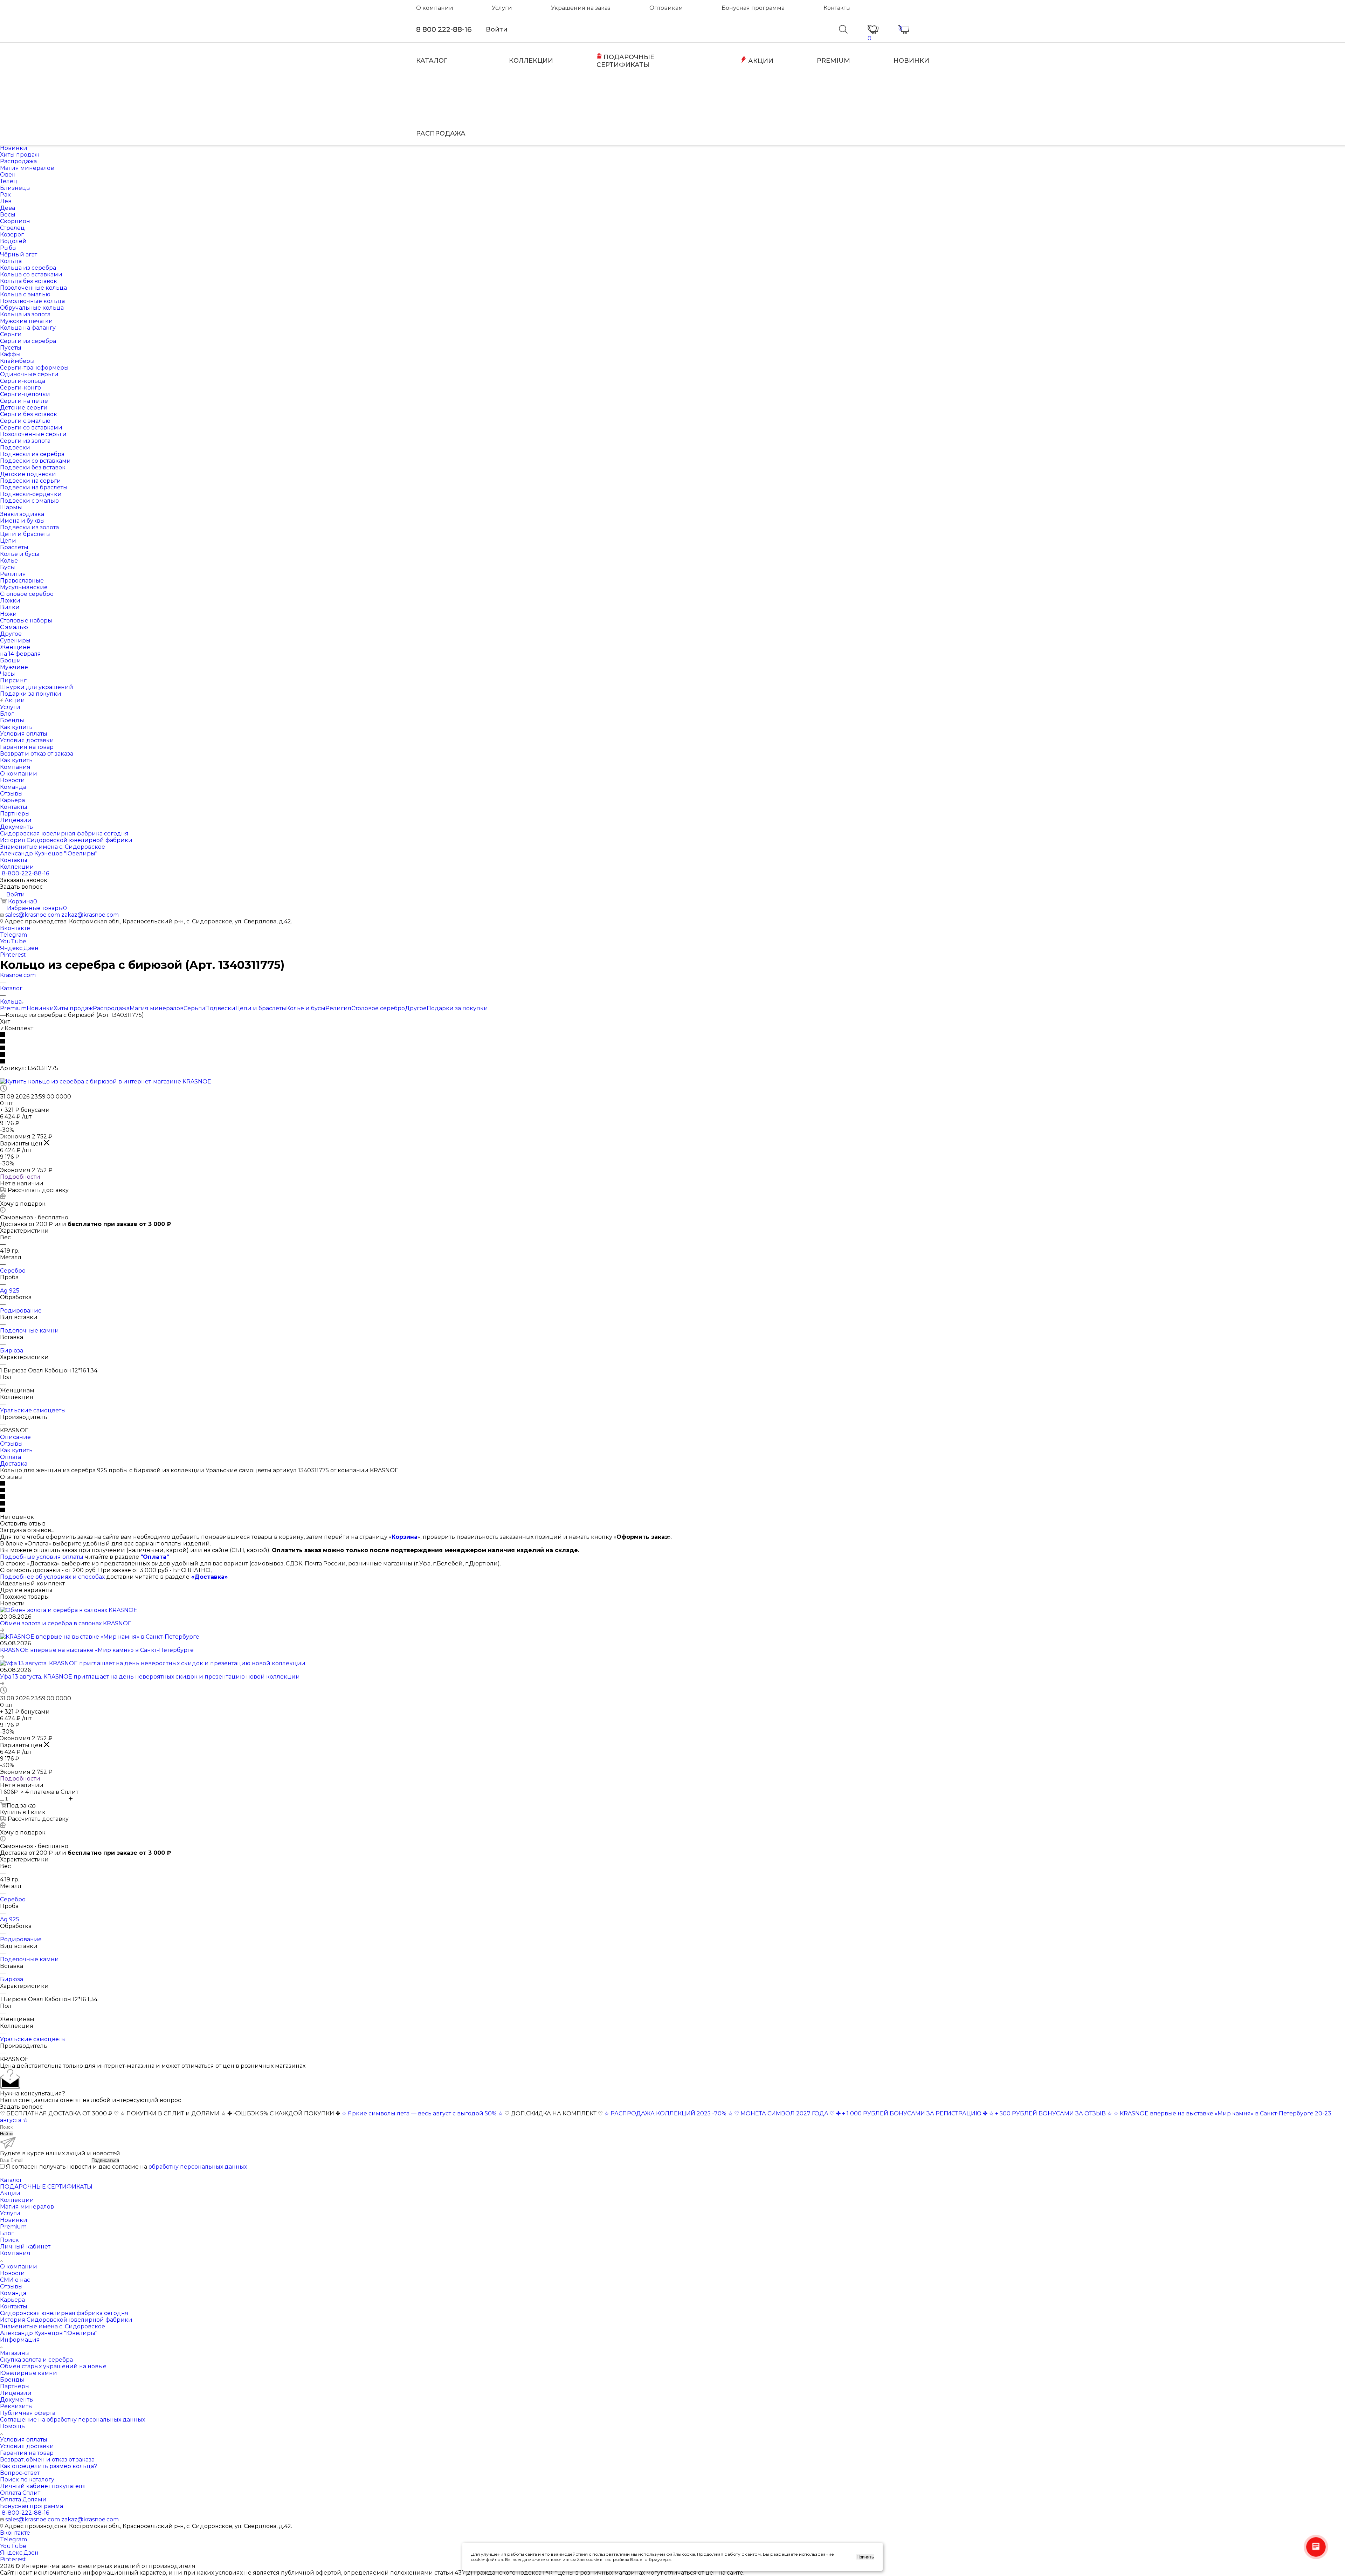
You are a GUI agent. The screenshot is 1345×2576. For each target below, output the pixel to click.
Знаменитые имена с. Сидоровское (53, 2326)
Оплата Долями (23, 2499)
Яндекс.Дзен (19, 948)
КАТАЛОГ (432, 61)
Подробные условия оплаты (42, 1557)
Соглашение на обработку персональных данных (73, 2420)
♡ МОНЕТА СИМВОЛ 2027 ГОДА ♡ (784, 2113)
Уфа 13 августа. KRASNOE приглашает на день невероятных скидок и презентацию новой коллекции (150, 1677)
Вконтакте (15, 928)
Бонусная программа (753, 8)
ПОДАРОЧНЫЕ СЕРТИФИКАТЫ (625, 61)
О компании (435, 8)
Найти (6, 2134)
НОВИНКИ (911, 61)
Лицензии (16, 2393)
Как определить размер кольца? (49, 2466)
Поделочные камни (29, 1331)
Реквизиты (16, 2406)
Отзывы (11, 1444)
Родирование (21, 1311)
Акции (10, 2193)
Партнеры (15, 2386)
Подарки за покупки (457, 1008)
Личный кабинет (25, 2247)
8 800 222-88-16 (444, 29)
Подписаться (105, 2160)
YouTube (13, 941)
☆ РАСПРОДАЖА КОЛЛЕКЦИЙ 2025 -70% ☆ (668, 2113)
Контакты (837, 8)
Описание (15, 1437)
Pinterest (13, 955)
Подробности (20, 1177)
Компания (15, 2253)
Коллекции (17, 2200)
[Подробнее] (2, 1630)
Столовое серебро (378, 1008)
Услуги (502, 8)
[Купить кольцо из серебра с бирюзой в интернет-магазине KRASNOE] (106, 1082)
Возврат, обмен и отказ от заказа (47, 2460)
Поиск (9, 2240)
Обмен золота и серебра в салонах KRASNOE (66, 1623)
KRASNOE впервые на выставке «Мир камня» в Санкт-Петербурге (97, 1650)
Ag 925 (10, 1291)
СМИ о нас (15, 2280)
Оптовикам (666, 8)
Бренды (12, 2380)
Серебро (13, 1271)
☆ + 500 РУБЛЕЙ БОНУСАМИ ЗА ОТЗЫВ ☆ (1050, 2113)
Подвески (220, 1008)
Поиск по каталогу (27, 2479)
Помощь (12, 2426)
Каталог (11, 2180)
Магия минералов (157, 1008)
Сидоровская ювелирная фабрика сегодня (64, 2313)
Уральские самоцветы (33, 1410)
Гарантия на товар (27, 2453)
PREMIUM (833, 61)
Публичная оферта (28, 2413)
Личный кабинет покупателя (43, 2486)
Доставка (14, 1464)
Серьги (194, 1008)
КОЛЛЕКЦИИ (531, 61)
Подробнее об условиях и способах (52, 1577)
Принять (865, 2557)
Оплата (11, 1457)
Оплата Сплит (20, 2493)
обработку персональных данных (198, 2167)
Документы (17, 2400)
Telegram (13, 935)
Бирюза (12, 1351)
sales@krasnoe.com (33, 915)
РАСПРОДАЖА (441, 133)
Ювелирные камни (29, 2373)
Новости (12, 2273)
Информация (20, 2340)
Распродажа (111, 1008)
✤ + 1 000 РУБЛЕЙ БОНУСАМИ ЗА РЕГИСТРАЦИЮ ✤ (912, 2113)
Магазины (15, 2353)
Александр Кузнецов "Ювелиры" (49, 2333)
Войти (497, 29)
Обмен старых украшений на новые (53, 2366)
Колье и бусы (306, 1008)
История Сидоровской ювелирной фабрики (66, 2320)
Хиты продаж (73, 1008)
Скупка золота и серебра (36, 2360)
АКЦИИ (760, 61)
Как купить (16, 1450)
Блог (7, 2233)
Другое (416, 1008)
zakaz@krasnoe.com (90, 915)
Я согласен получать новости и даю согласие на (126, 2167)
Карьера (12, 2300)
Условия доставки (27, 2446)
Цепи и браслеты (261, 1008)
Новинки (40, 1008)
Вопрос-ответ (20, 2473)
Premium (13, 1008)
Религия (338, 1008)
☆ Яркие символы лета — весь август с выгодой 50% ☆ (423, 2113)
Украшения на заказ (581, 8)
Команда (13, 2293)
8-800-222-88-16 (25, 873)
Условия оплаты (24, 2440)
